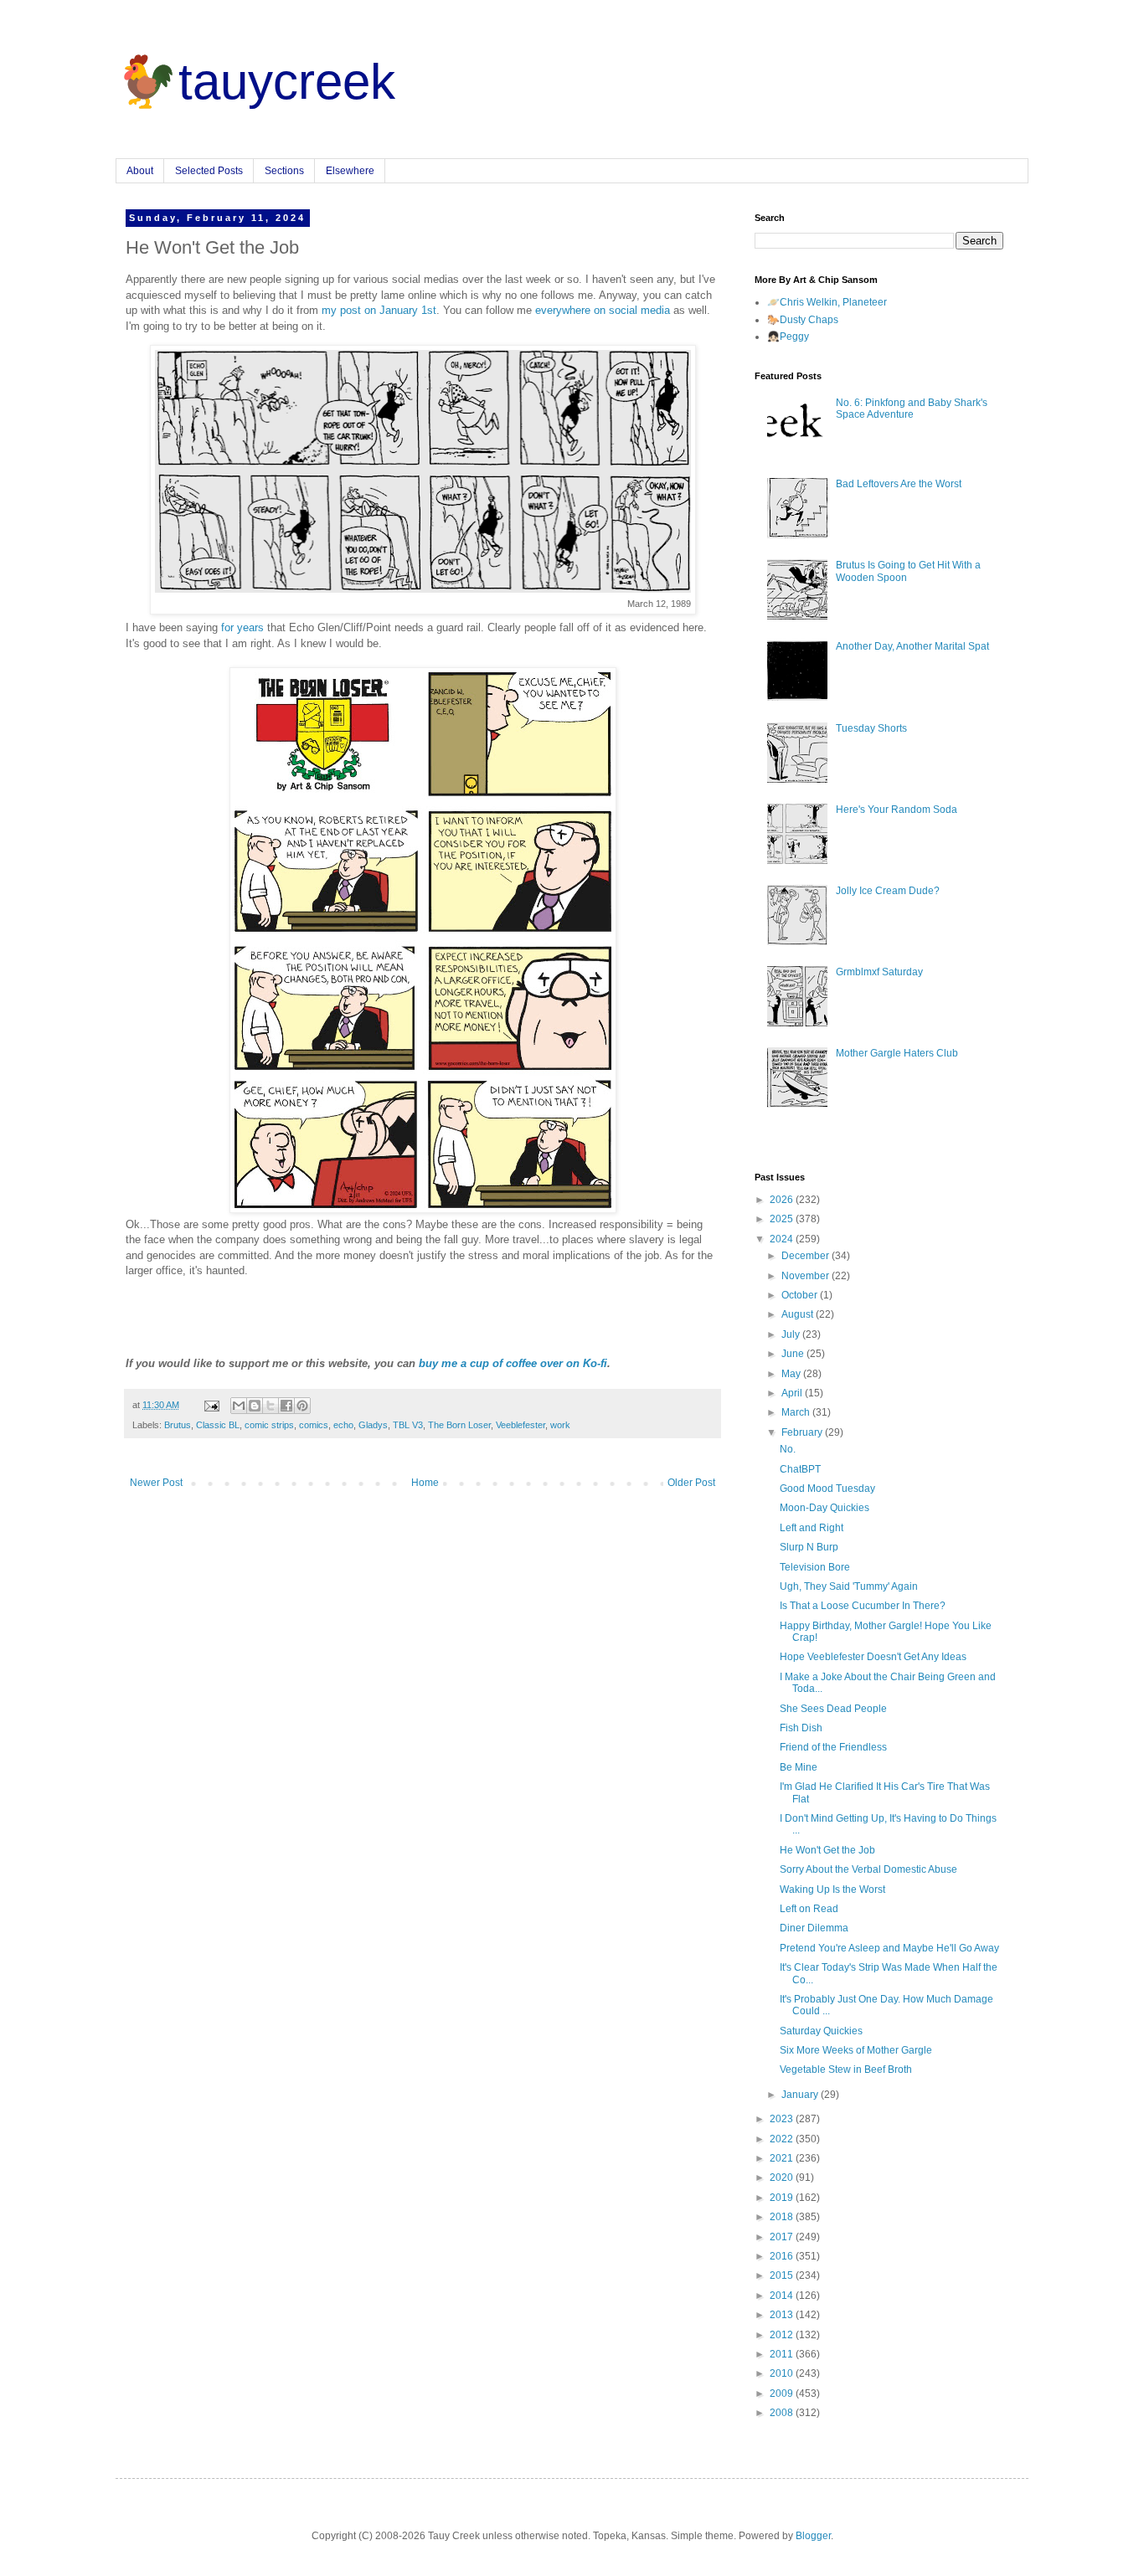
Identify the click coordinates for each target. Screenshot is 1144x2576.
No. (788, 1449)
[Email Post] (211, 1405)
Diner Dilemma (814, 1928)
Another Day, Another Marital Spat (912, 646)
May (792, 1374)
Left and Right (812, 1528)
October (801, 1295)
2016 (783, 2256)
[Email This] (239, 1406)
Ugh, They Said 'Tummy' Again (849, 1586)
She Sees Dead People (833, 1709)
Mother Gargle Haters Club (897, 1053)
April (793, 1393)
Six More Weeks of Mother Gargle (856, 2050)
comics (314, 1425)
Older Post (691, 1483)
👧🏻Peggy (788, 337)
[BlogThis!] (255, 1406)
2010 (783, 2373)
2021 (783, 2158)
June (794, 1354)
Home (425, 1483)
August (799, 1314)
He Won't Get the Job (827, 1850)
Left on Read (809, 1909)
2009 (783, 2393)
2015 (783, 2275)
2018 (783, 2217)
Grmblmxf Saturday (879, 972)
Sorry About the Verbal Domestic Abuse (868, 1869)
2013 (783, 2315)
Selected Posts (209, 171)
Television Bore (815, 1567)
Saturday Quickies (821, 2031)
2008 (783, 2413)
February (803, 1432)
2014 (783, 2296)
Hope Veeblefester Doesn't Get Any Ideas (873, 1657)
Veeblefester (520, 1425)
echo (343, 1425)
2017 (783, 2237)
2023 (783, 2119)
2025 (783, 1219)
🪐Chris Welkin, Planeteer (827, 302)
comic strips (269, 1425)
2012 (783, 2335)
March (797, 1412)
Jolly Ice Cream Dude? (888, 891)
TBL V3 (408, 1425)
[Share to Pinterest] (302, 1406)
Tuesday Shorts (871, 728)
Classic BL (218, 1425)
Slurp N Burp (809, 1547)
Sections (284, 171)
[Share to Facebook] (286, 1406)
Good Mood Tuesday (827, 1489)
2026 (783, 1200)
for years (242, 627)
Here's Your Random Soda (897, 810)
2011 (783, 2354)
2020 (783, 2178)
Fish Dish (801, 1728)
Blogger (813, 2536)
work (560, 1425)
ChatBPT (800, 1469)
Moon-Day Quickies (825, 1508)
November (806, 1276)
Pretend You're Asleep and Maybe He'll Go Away (889, 1948)
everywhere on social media (603, 310)
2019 (783, 2198)
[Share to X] (271, 1406)
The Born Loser (459, 1425)
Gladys (373, 1425)
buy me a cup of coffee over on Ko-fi (513, 1363)
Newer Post (156, 1483)
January (801, 2095)
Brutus (178, 1425)
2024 (783, 1239)
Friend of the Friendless (833, 1747)
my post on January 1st (379, 310)
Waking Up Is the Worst (832, 1890)
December (806, 1256)
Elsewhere (350, 171)
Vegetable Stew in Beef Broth (846, 2070)
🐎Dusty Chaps (803, 320)
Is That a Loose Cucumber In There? (863, 1606)
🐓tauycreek (255, 82)
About (140, 171)
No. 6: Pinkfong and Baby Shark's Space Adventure (912, 409)
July (792, 1334)
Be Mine (799, 1767)
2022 (783, 2139)
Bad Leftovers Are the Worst (899, 484)
